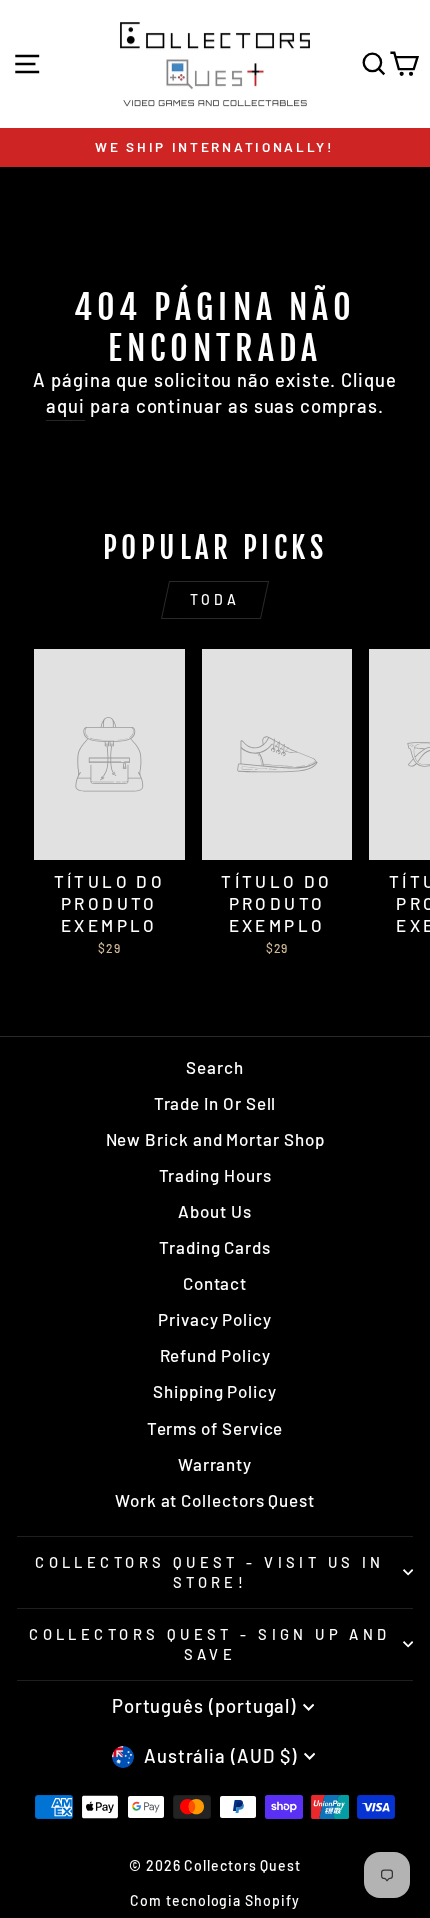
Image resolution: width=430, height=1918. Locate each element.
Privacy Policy (215, 1319)
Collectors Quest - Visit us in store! (209, 1572)
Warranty (215, 1464)
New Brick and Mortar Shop (215, 1139)
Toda (215, 599)
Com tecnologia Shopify (214, 1900)
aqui (65, 406)
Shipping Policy (215, 1391)
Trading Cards (215, 1247)
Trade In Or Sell (215, 1103)
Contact (215, 1283)
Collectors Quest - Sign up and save (209, 1644)
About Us (214, 1211)
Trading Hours (215, 1175)
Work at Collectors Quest (215, 1500)
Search (215, 1067)
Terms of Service (215, 1428)
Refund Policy (215, 1355)
